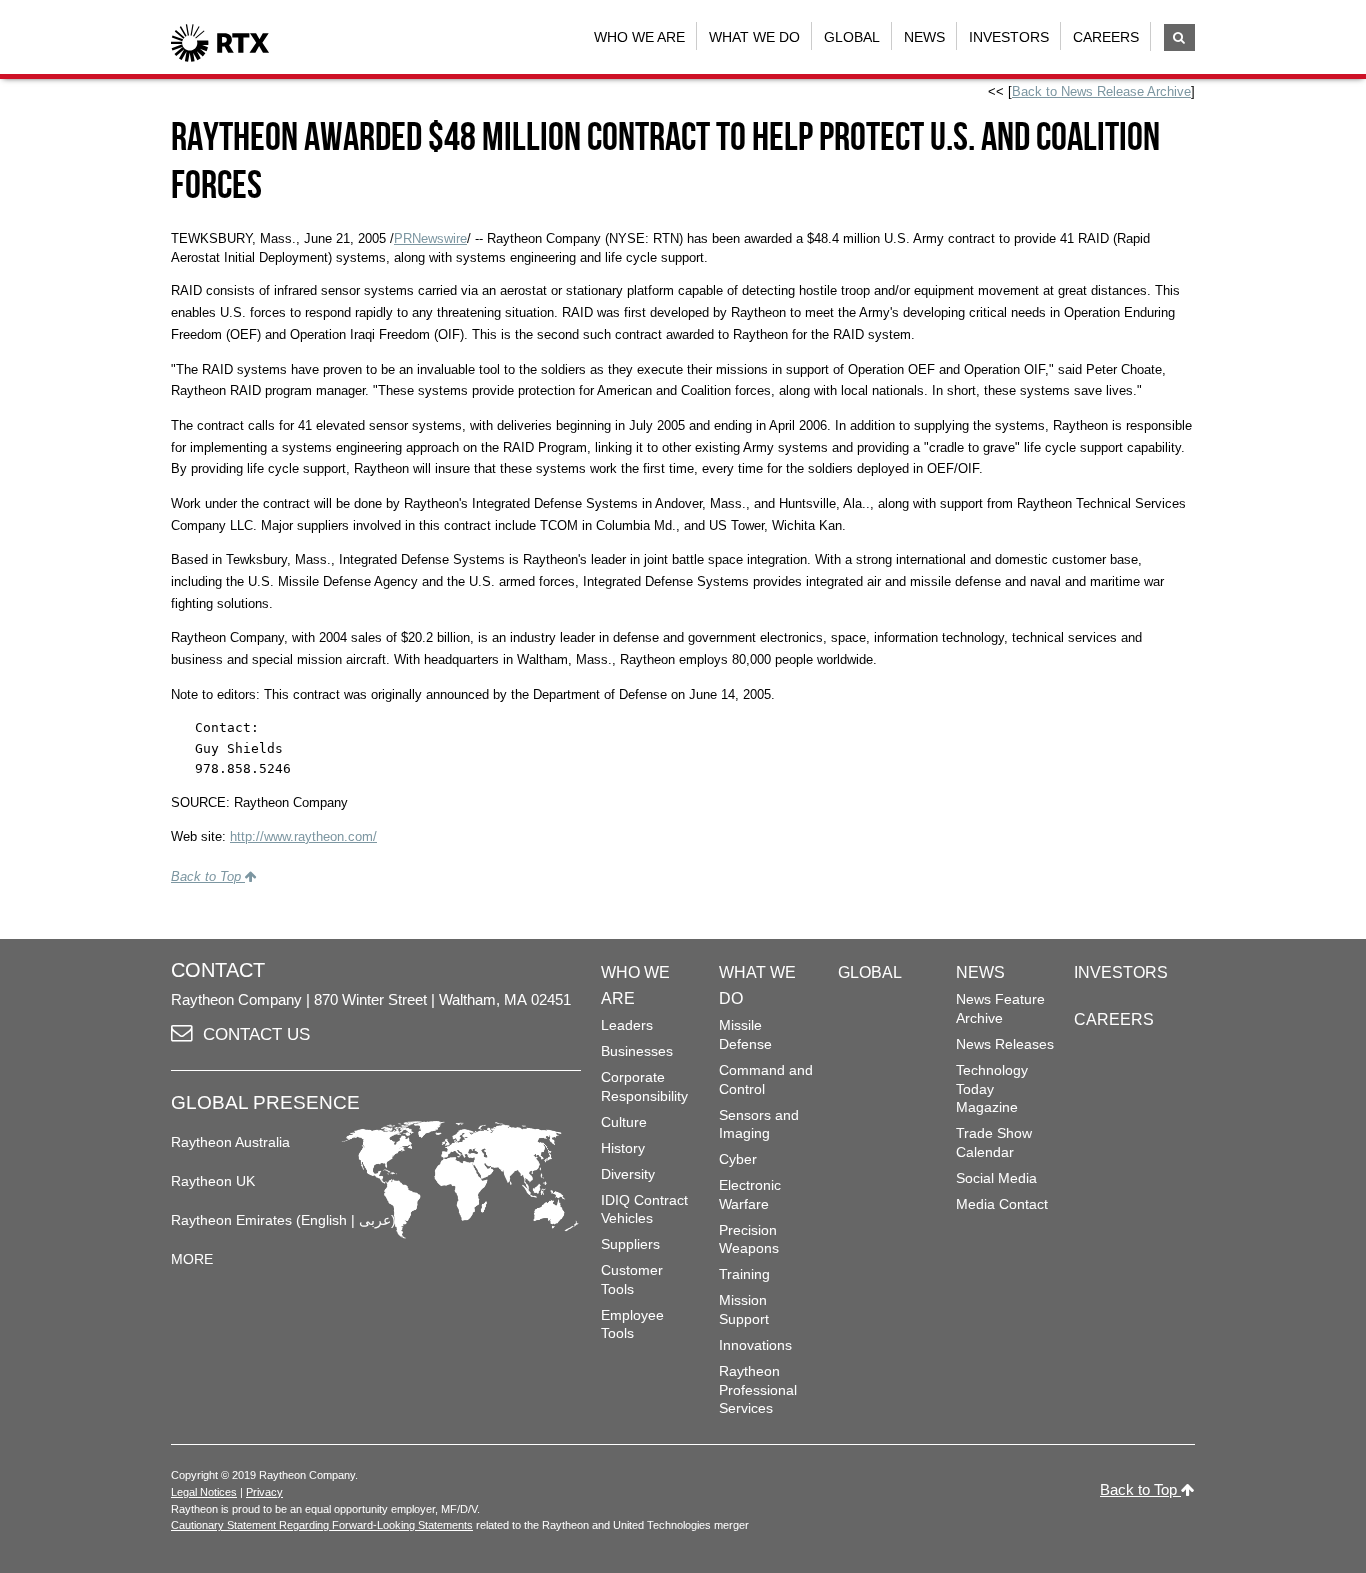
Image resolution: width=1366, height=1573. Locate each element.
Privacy (264, 1492)
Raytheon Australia (230, 1142)
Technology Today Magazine (992, 1088)
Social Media (996, 1178)
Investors (1009, 37)
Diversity (628, 1174)
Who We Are (639, 37)
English (324, 1220)
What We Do (754, 37)
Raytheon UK (213, 1181)
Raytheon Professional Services (758, 1389)
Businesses (637, 1051)
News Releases (1005, 1044)
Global (852, 37)
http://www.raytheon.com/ (303, 836)
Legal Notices (204, 1492)
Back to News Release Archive (1101, 91)
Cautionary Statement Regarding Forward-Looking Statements (322, 1525)
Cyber (738, 1159)
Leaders (627, 1025)
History (623, 1148)
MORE (192, 1259)
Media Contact (1002, 1204)
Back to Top (208, 876)
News (924, 37)
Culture (624, 1122)
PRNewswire (430, 238)
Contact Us (256, 1034)
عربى (375, 1220)
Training (744, 1274)
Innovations (755, 1345)
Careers (1106, 37)
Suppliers (630, 1244)
